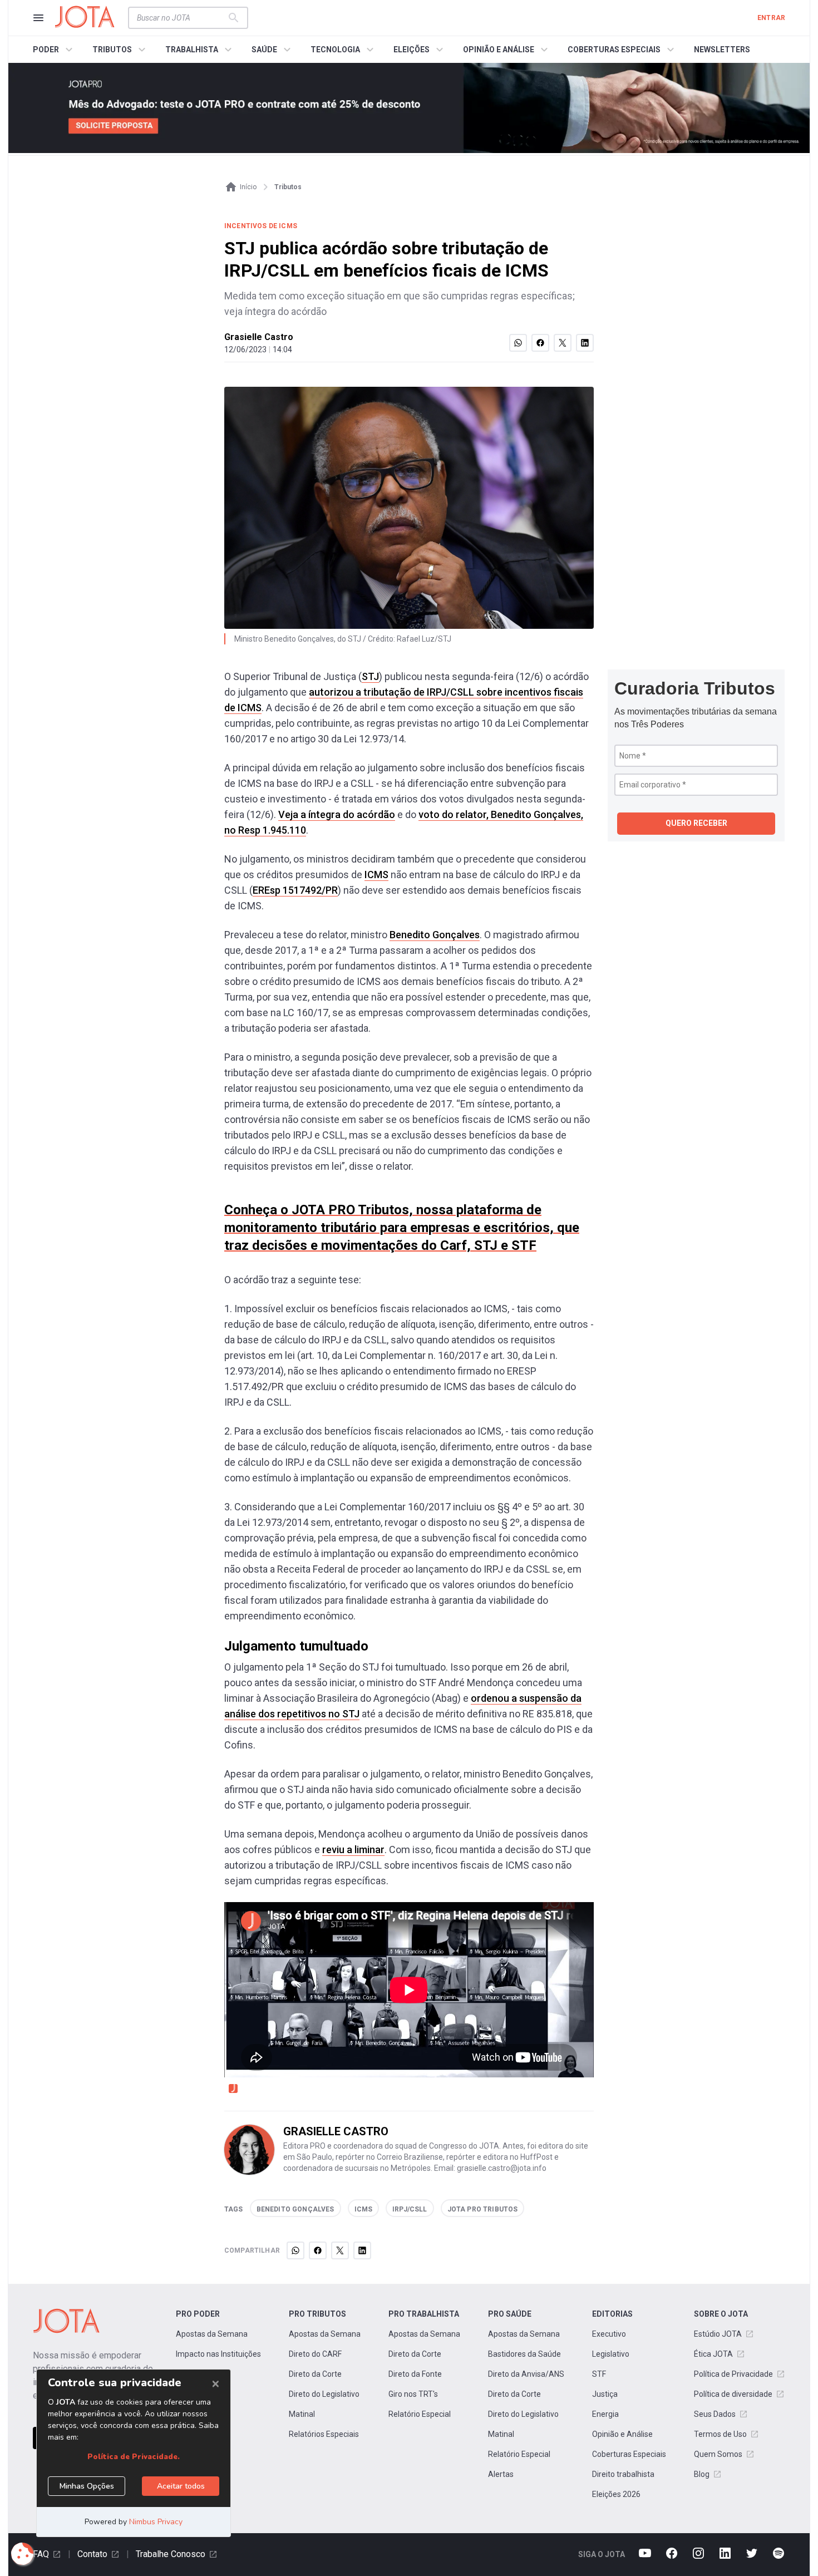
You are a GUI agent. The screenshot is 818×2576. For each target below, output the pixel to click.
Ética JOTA (713, 2354)
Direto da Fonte (415, 2374)
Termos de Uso (720, 2434)
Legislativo (611, 2354)
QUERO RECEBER (696, 823)
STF (599, 2374)
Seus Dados (715, 2414)
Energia (605, 2414)
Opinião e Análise (622, 2434)
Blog (702, 2474)
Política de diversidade (733, 2394)
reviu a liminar (353, 1850)
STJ (370, 676)
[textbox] (181, 18)
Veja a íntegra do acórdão (337, 814)
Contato (92, 2554)
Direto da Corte (315, 2374)
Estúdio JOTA (718, 2334)
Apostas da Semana (212, 2334)
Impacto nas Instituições (218, 2354)
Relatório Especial (420, 2414)
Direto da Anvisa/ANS (526, 2374)
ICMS (376, 875)
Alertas (501, 2474)
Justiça (605, 2394)
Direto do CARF (315, 2354)
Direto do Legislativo (324, 2394)
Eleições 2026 (616, 2494)
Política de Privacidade (733, 2374)
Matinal (302, 2414)
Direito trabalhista (623, 2474)
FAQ (41, 2554)
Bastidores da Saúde (524, 2354)
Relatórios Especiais (324, 2434)
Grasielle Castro (259, 337)
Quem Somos (718, 2454)
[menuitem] (54, 50)
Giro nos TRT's (413, 2394)
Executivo (609, 2334)
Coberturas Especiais (629, 2454)
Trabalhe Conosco (171, 2554)
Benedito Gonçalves (435, 935)
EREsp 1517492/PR (295, 890)
